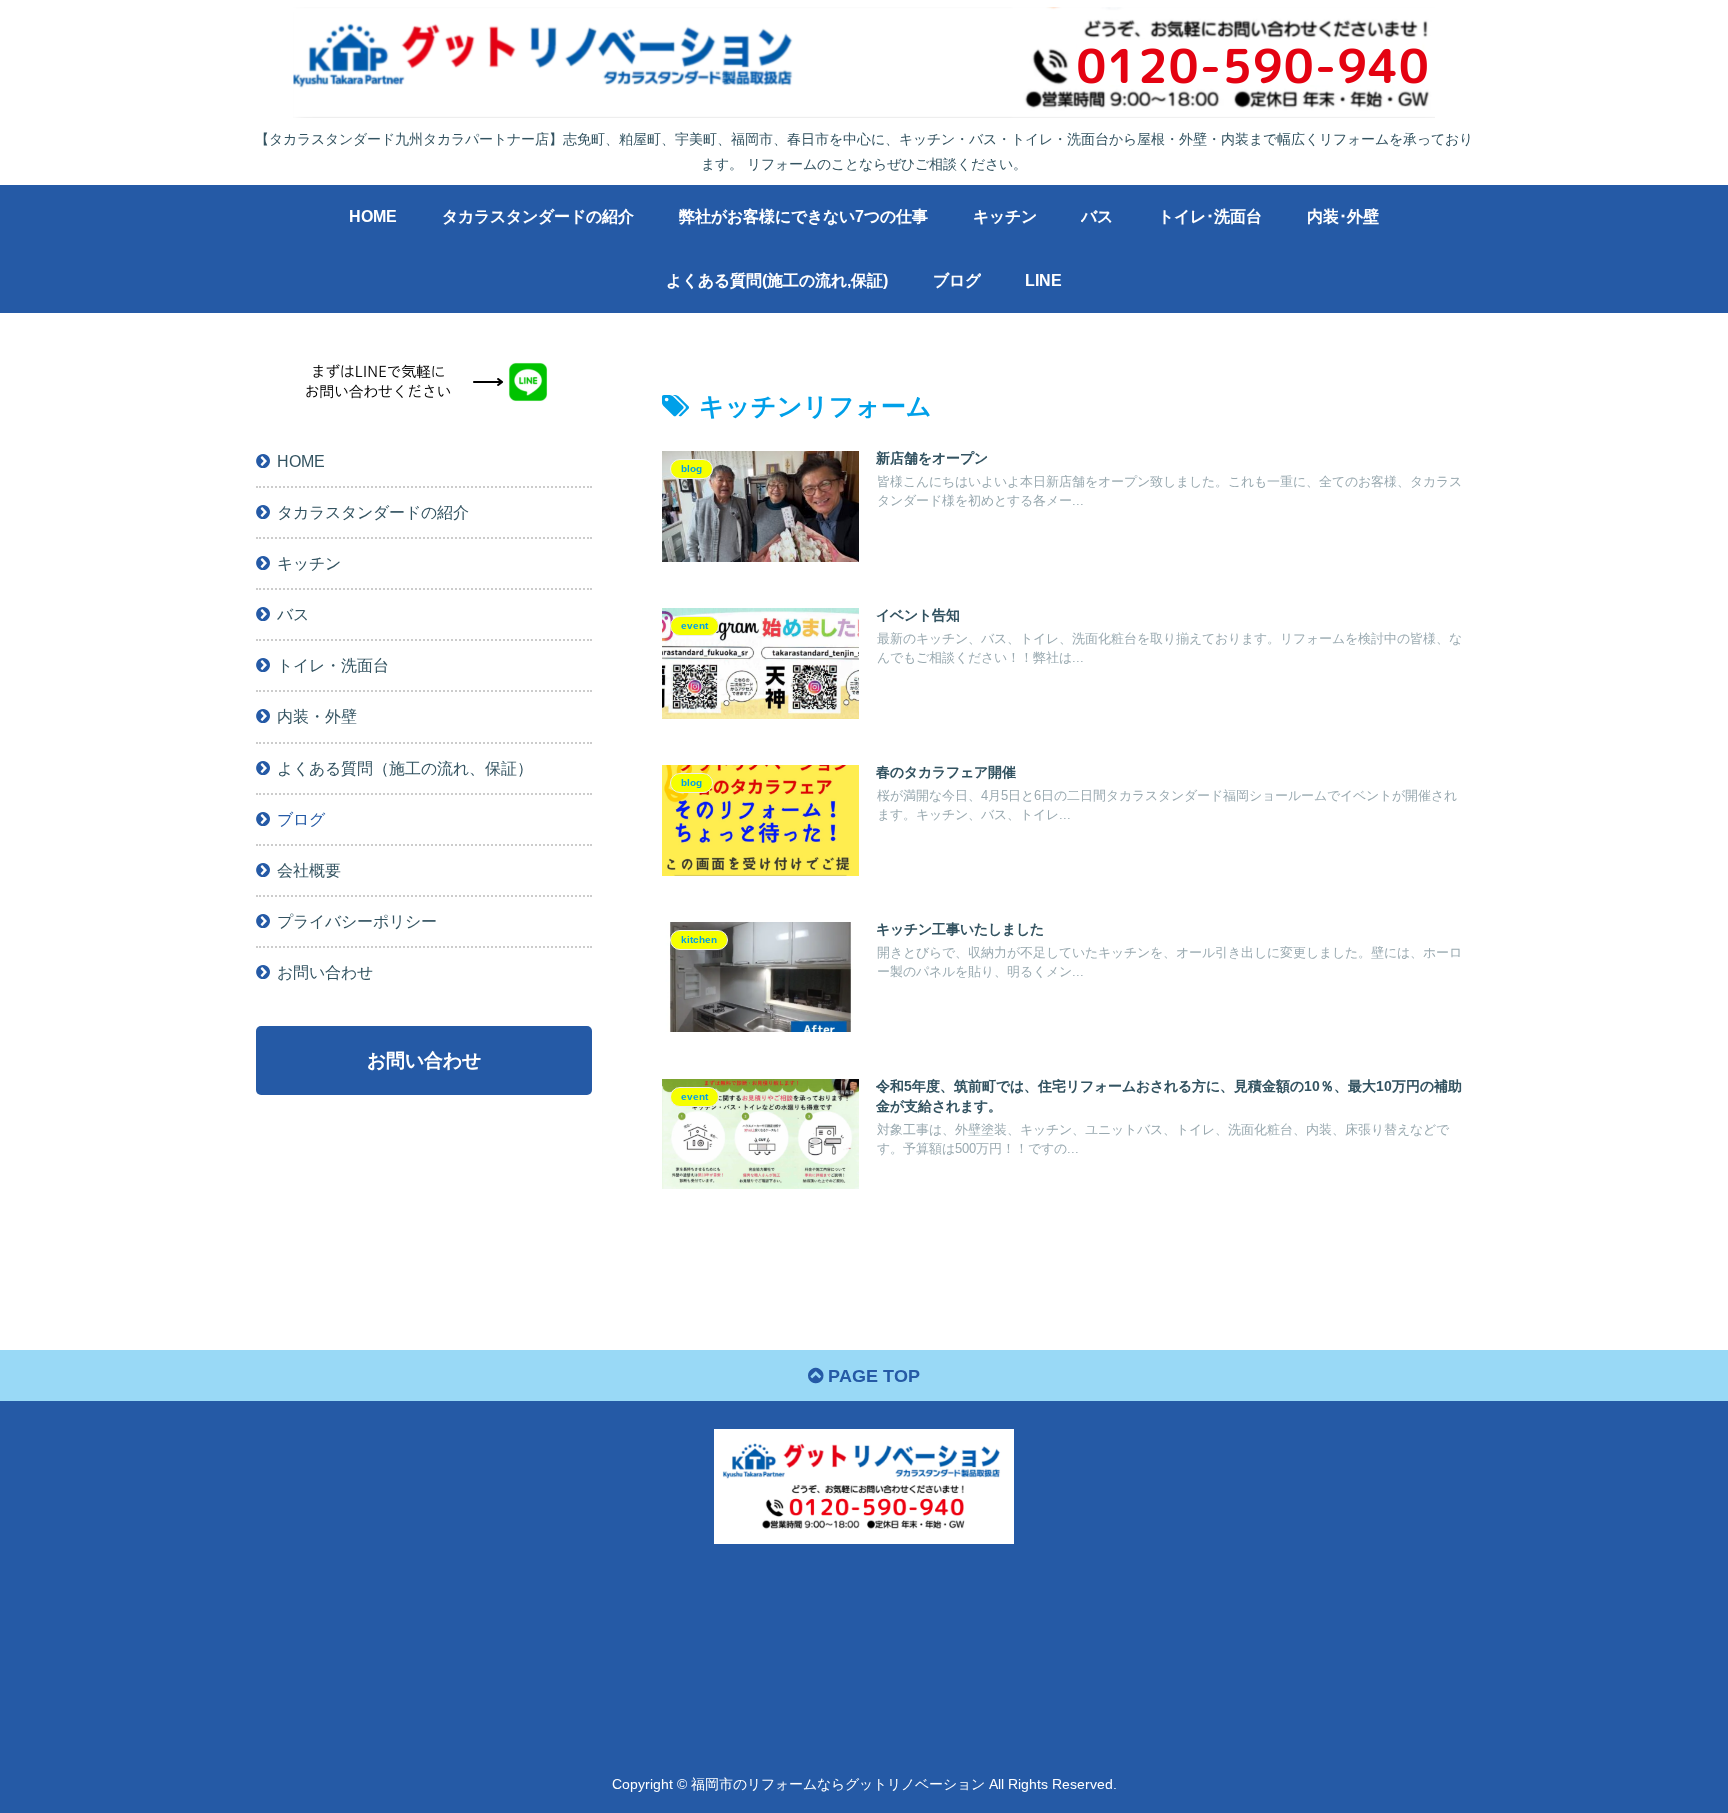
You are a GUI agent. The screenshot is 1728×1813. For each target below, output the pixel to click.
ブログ (301, 819)
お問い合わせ (325, 972)
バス (293, 614)
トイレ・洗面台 (333, 665)
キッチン (309, 563)
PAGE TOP (871, 1376)
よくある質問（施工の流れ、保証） (405, 767)
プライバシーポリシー (357, 921)
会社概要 (309, 870)
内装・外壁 (317, 716)
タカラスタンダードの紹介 (373, 512)
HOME (301, 461)
